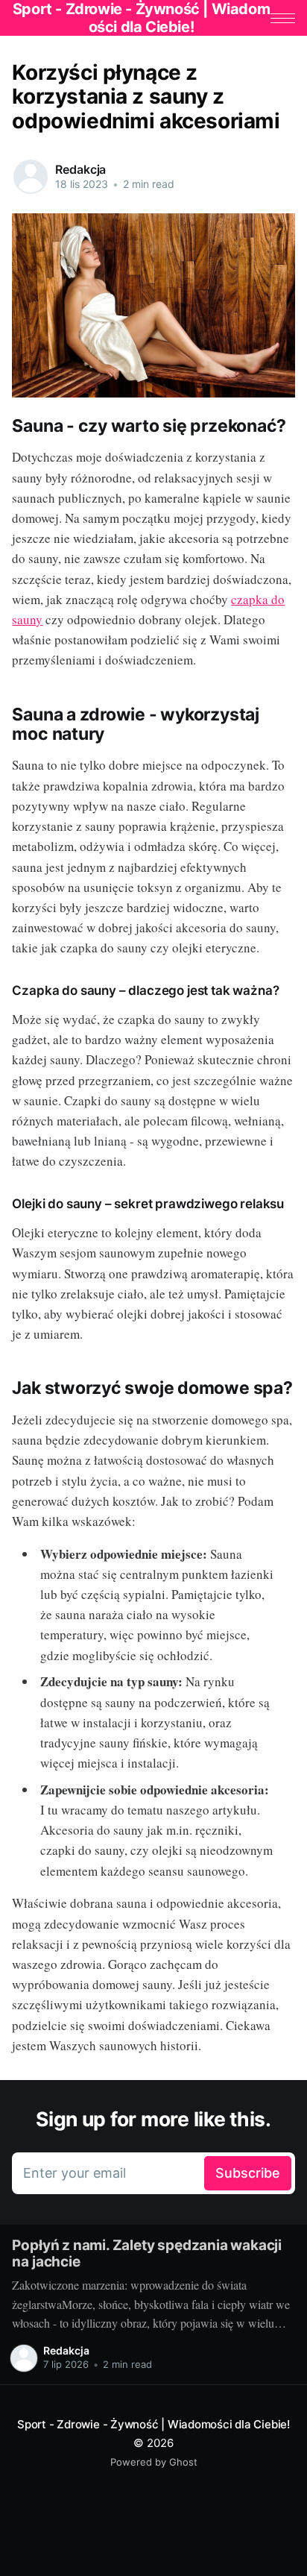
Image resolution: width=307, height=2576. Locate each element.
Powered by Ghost (154, 2462)
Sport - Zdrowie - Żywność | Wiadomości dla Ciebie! (153, 2424)
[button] (283, 18)
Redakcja (80, 169)
